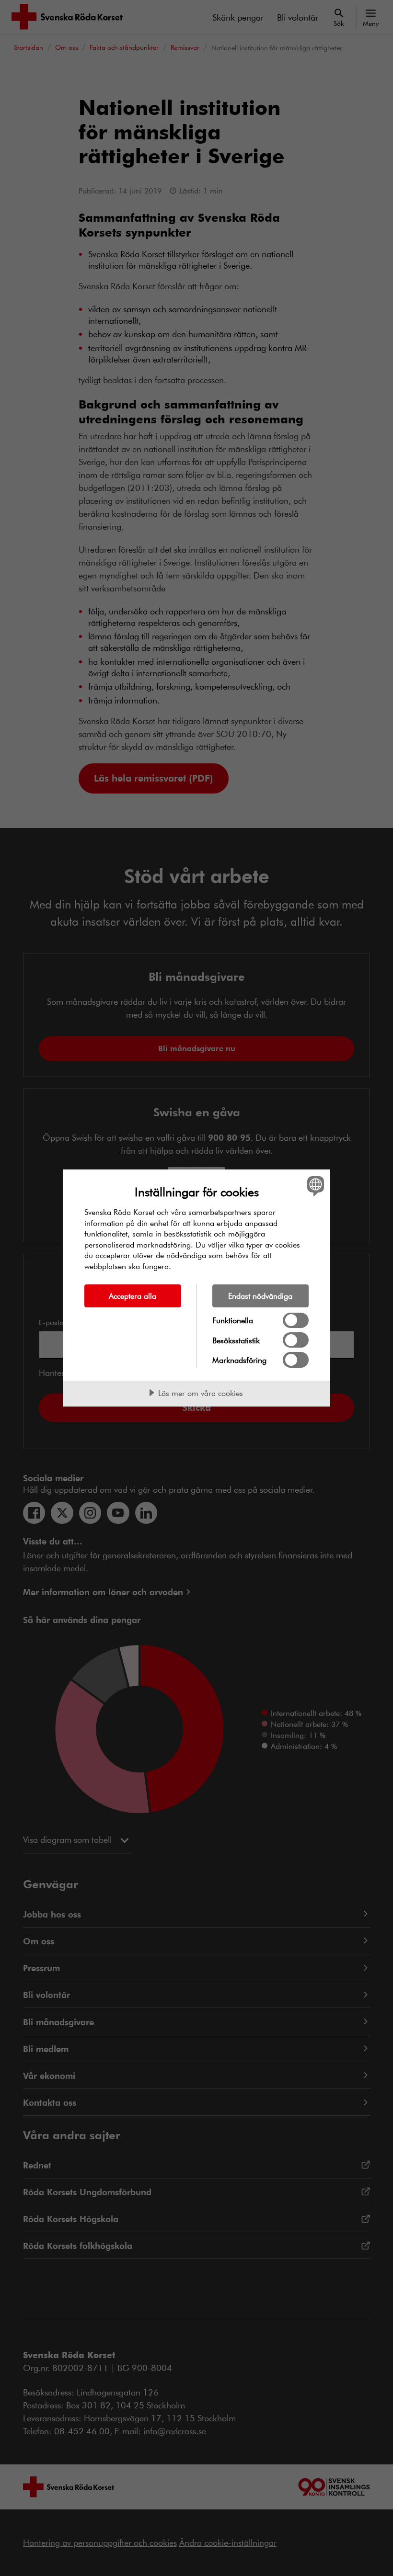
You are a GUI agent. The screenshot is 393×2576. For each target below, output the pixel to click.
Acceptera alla (133, 1296)
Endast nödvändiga (260, 1296)
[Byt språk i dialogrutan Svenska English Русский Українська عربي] (314, 1186)
